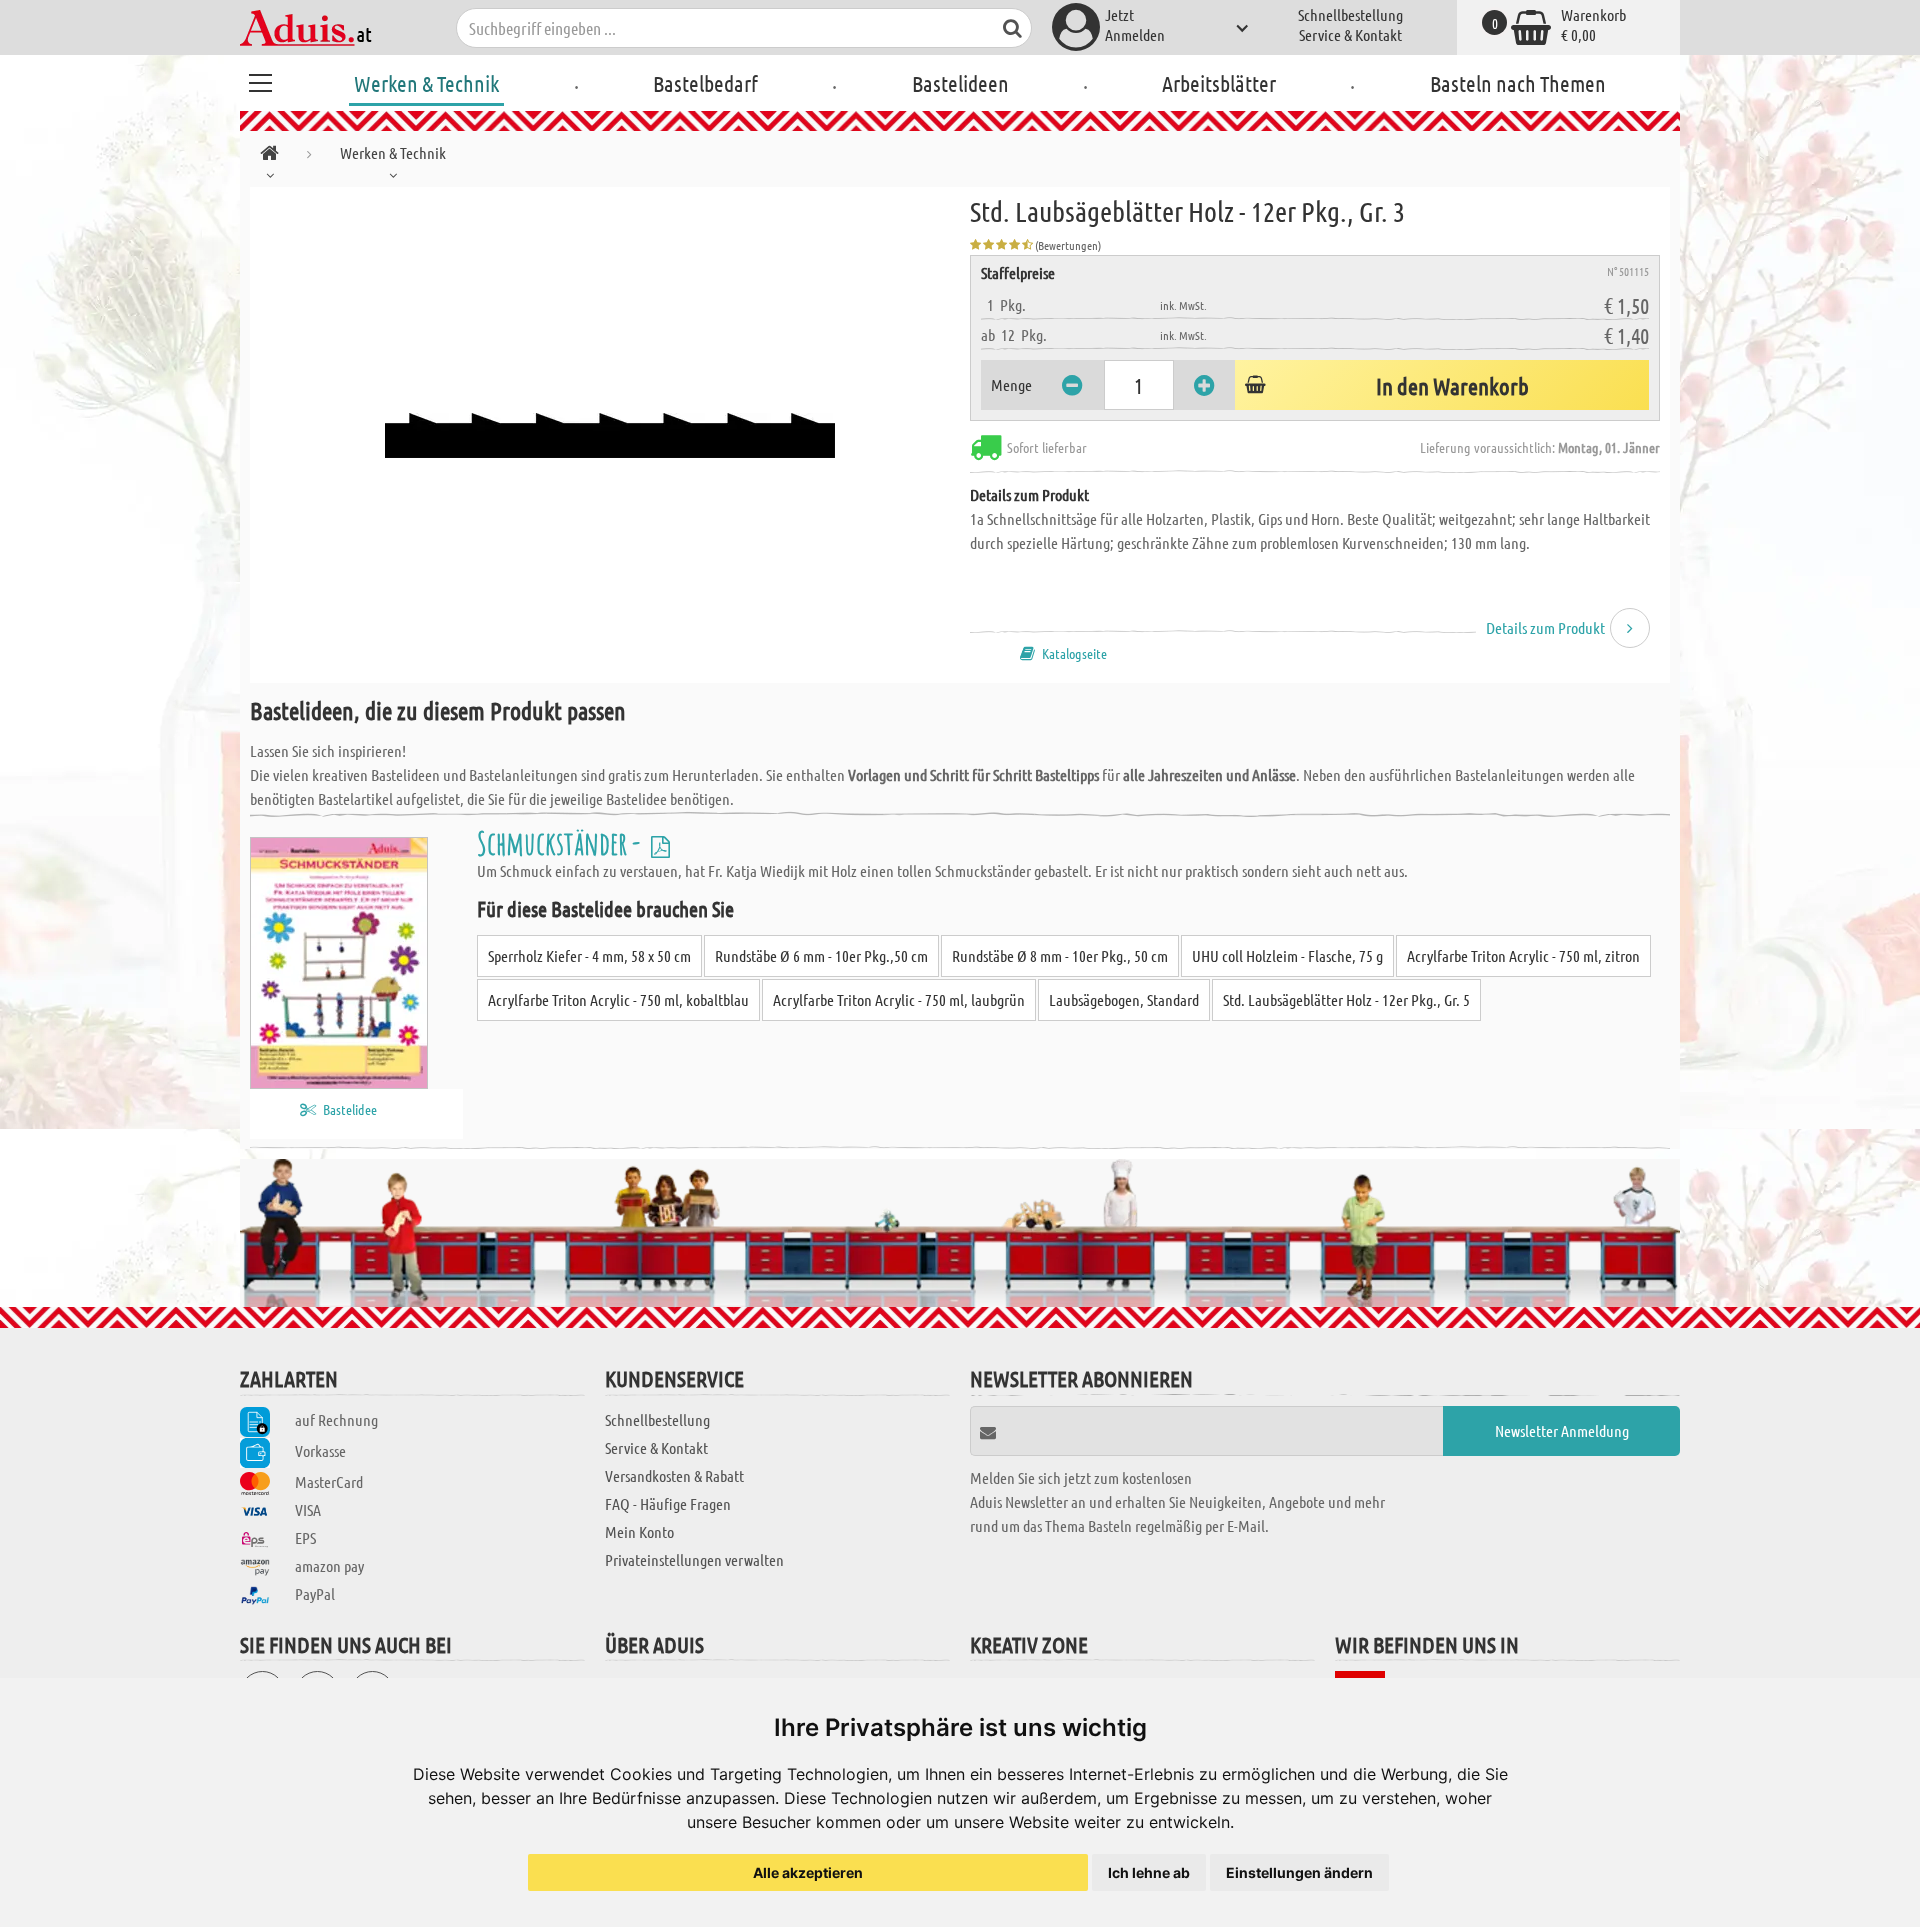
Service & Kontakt (1350, 34)
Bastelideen (960, 83)
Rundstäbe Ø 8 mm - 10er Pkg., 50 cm (1060, 955)
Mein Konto (639, 1531)
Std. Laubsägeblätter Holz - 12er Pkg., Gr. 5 (1346, 999)
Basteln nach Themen (1518, 83)
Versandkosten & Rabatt (674, 1475)
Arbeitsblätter (1219, 83)
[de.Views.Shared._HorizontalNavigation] (269, 156)
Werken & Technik (426, 83)
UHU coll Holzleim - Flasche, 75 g (1287, 955)
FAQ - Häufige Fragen (668, 1503)
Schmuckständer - (561, 842)
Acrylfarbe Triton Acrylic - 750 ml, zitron (1523, 955)
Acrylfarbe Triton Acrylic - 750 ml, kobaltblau (618, 999)
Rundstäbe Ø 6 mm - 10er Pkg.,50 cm (821, 955)
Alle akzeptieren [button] (808, 1872)
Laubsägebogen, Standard (1124, 999)
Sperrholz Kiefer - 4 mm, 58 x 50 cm (589, 955)
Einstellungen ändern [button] (1299, 1872)
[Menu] (260, 80)
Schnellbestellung (1350, 14)
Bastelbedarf (705, 83)
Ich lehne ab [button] (1149, 1872)
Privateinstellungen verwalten (694, 1559)
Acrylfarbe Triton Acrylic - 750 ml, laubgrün (899, 999)
